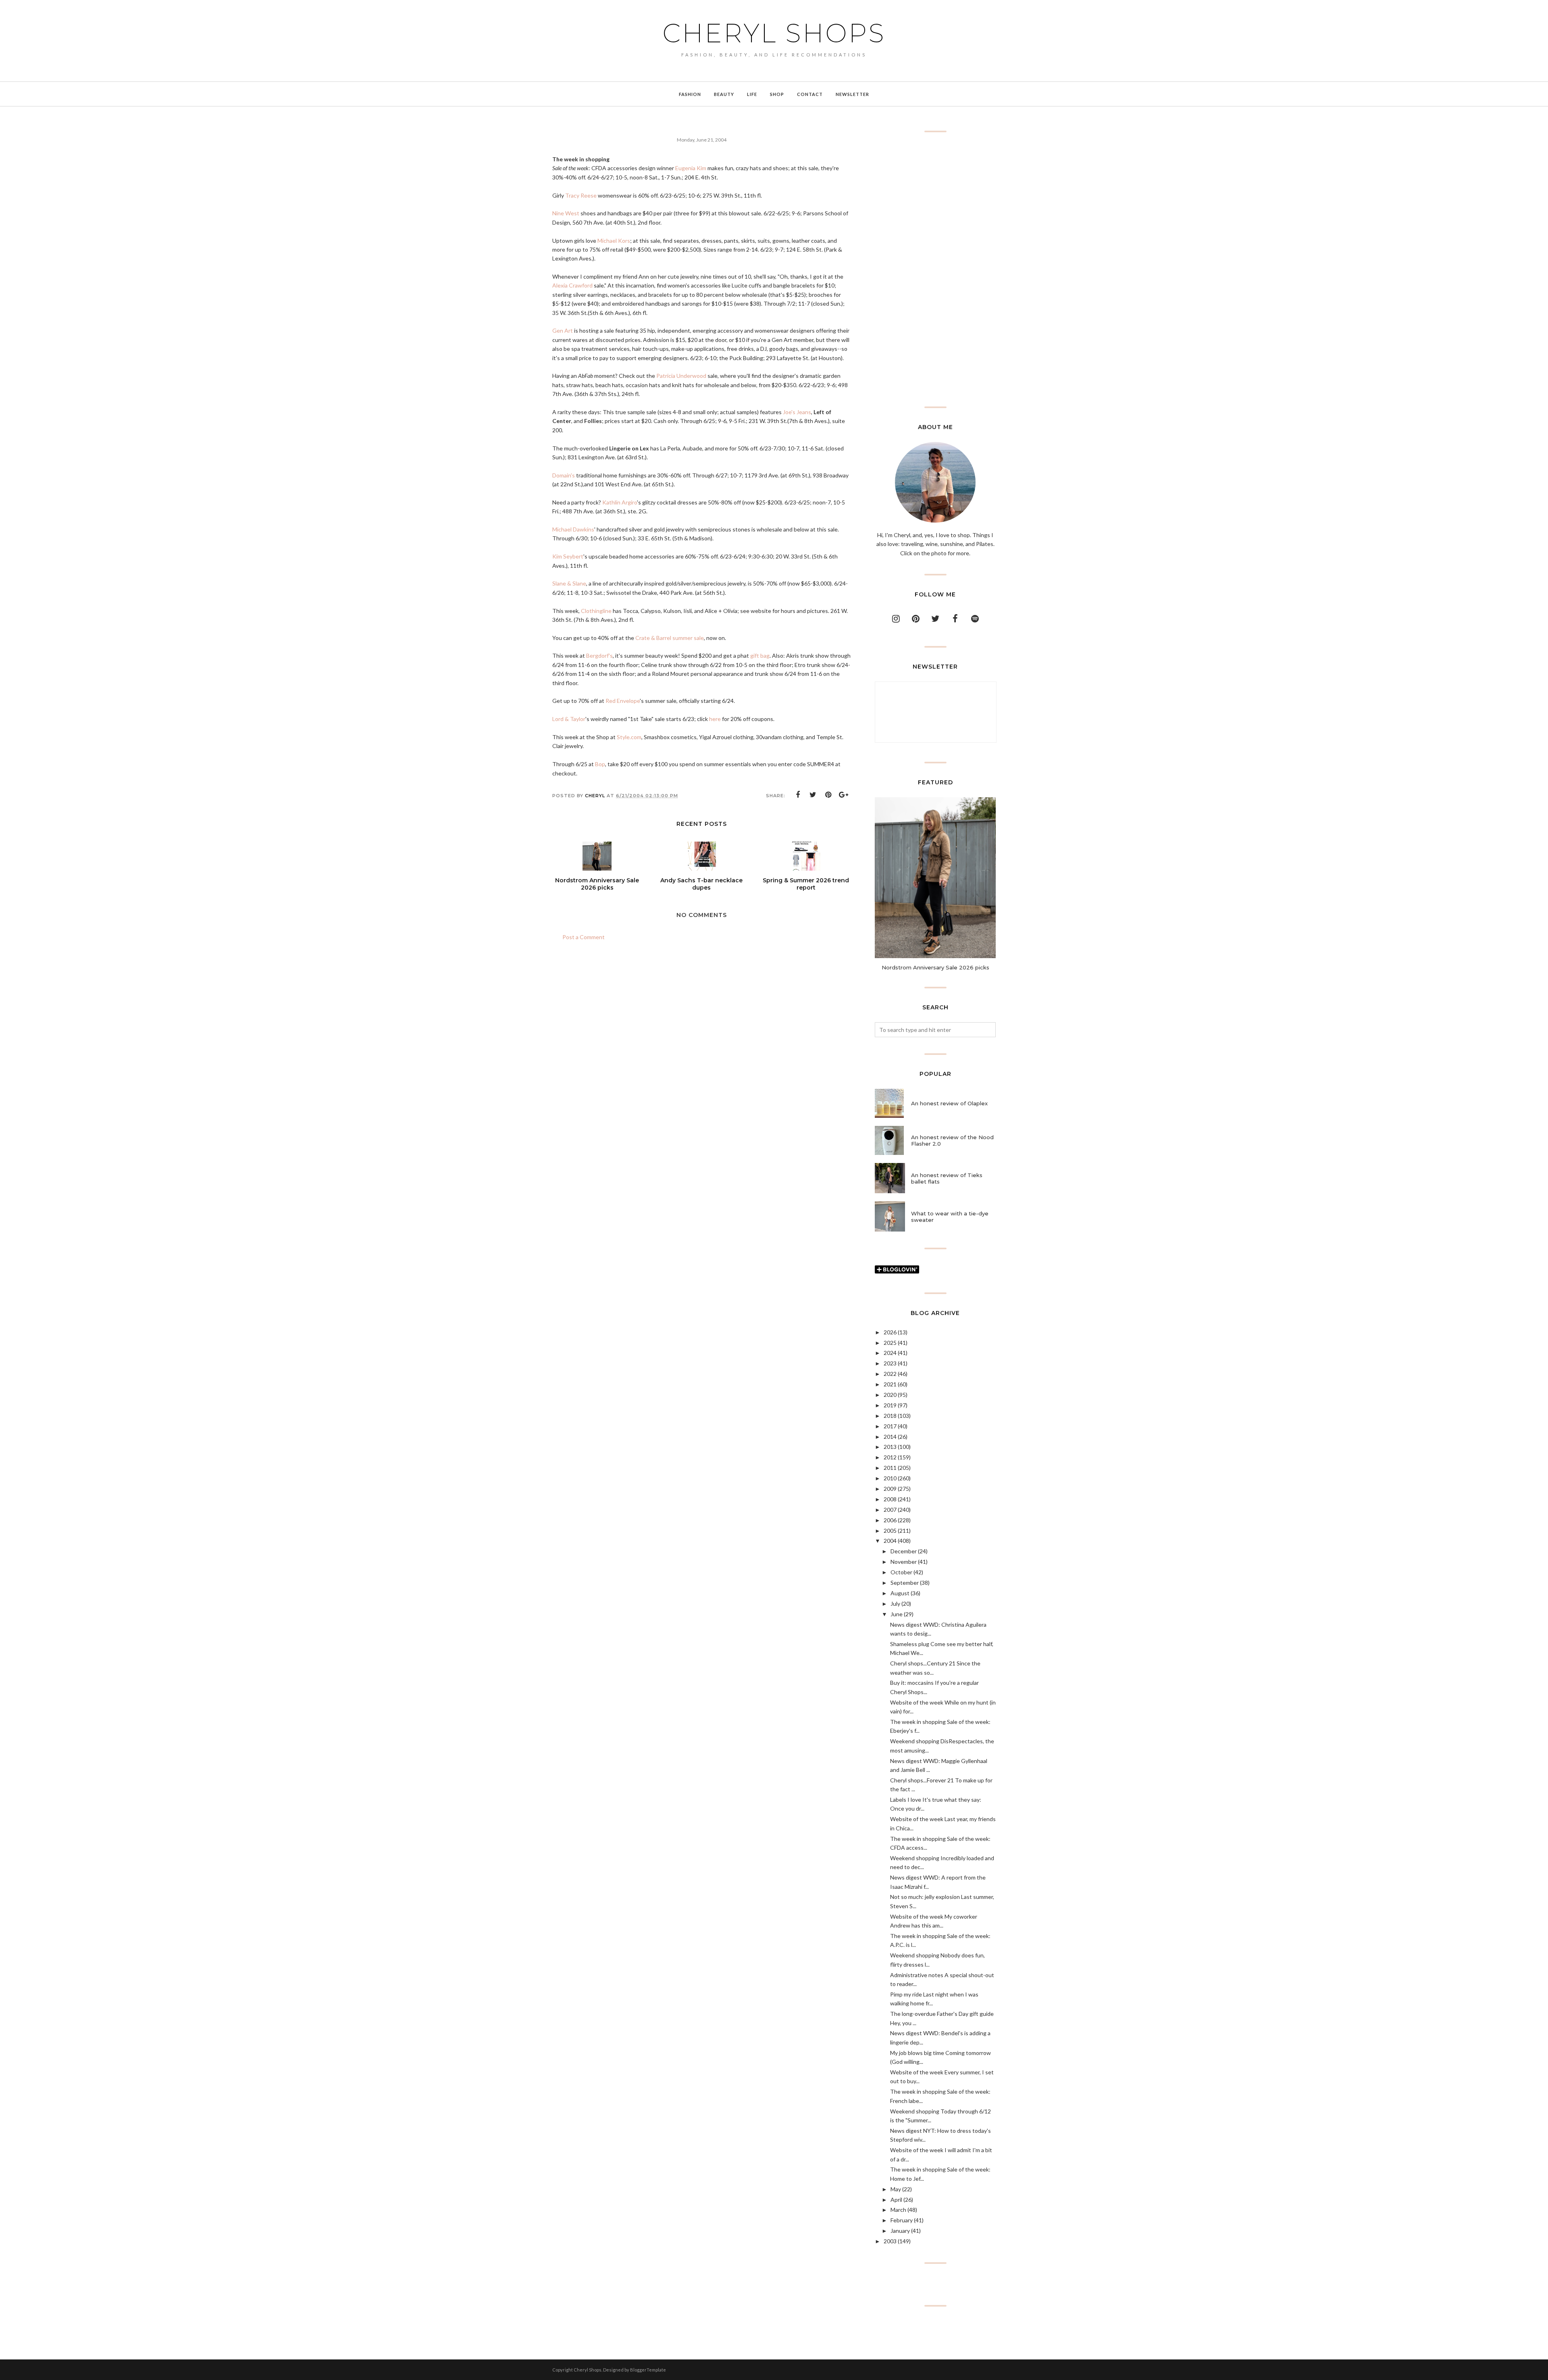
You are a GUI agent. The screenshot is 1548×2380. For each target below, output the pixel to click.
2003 (890, 2241)
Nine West (566, 213)
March (898, 2210)
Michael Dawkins (573, 529)
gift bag (760, 655)
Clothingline (596, 611)
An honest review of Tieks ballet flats (947, 1178)
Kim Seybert (568, 556)
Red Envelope (623, 701)
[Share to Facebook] (798, 795)
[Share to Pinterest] (828, 795)
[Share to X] (813, 795)
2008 (890, 1499)
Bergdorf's (599, 655)
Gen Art (563, 330)
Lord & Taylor (569, 719)
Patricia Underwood (681, 376)
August (900, 1593)
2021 (890, 1384)
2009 (890, 1489)
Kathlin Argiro (620, 502)
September (905, 1583)
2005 (890, 1531)
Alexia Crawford (572, 285)
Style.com (629, 737)
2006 (890, 1520)
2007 (890, 1510)
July (895, 1604)
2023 (890, 1363)
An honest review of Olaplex (949, 1103)
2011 (890, 1468)
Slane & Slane (569, 583)
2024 (890, 1353)
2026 (890, 1332)
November (904, 1562)
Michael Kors (614, 241)
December (904, 1551)
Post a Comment (584, 937)
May (896, 2189)
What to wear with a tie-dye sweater (950, 1217)
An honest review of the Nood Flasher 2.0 (952, 1140)
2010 (890, 1478)
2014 (890, 1437)
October (901, 1572)
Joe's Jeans (797, 412)
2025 (890, 1343)
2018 (890, 1416)
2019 (890, 1405)
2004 (890, 1541)
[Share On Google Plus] (844, 795)
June (897, 1614)
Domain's (564, 475)
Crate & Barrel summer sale (670, 638)
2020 (890, 1395)
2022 (890, 1374)
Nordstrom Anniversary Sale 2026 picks (935, 967)
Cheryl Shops (774, 33)
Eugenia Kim (691, 168)
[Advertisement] (935, 269)
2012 (890, 1457)
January (900, 2231)
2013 (890, 1447)
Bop (600, 764)
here (715, 719)
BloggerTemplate (648, 2370)
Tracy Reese (581, 195)
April (896, 2200)
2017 (890, 1426)
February (902, 2220)
